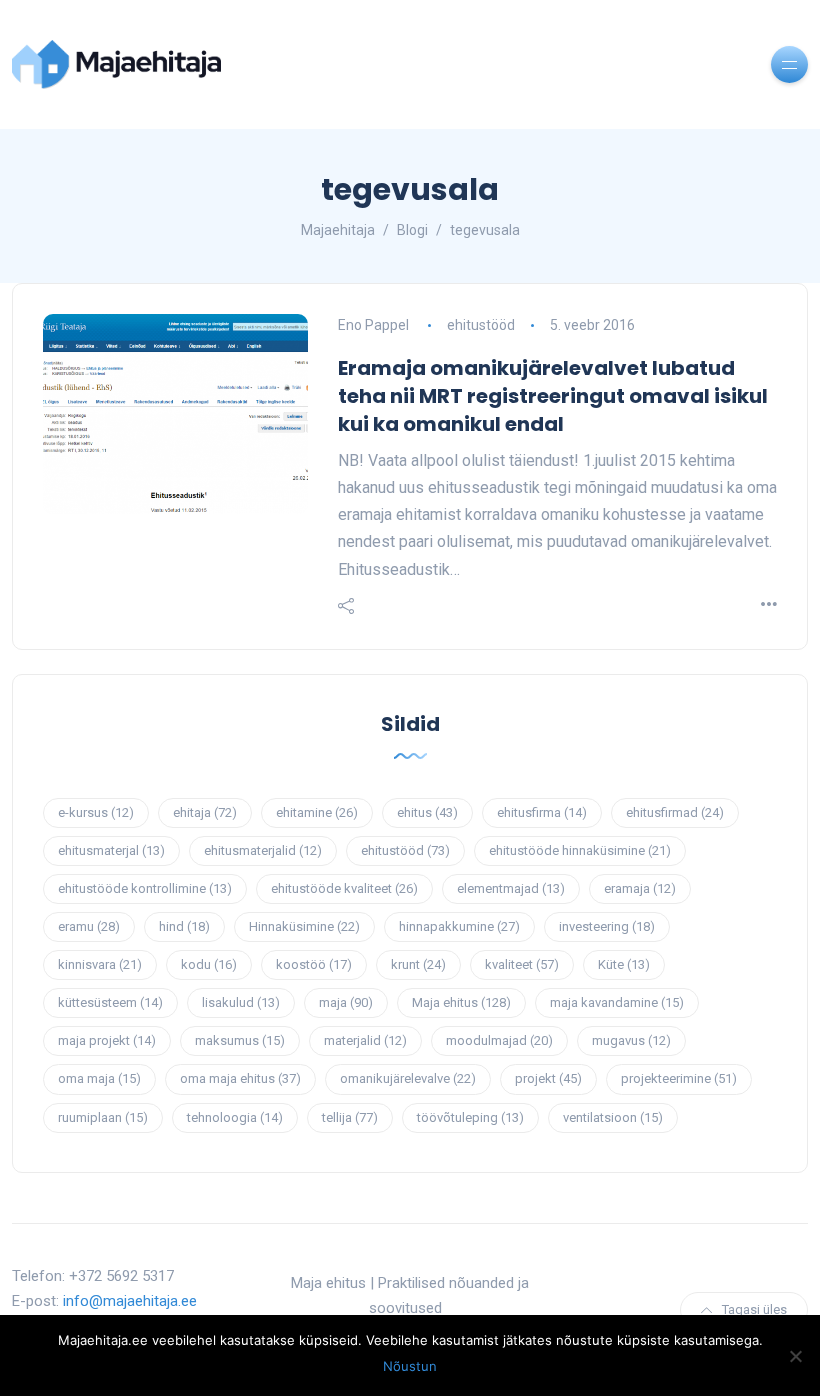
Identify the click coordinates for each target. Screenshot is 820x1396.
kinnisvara (100, 964)
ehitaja (205, 812)
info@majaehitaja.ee (130, 1301)
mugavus (631, 1040)
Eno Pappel (373, 325)
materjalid (365, 1040)
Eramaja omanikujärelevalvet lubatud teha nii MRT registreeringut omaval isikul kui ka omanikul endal (553, 396)
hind (184, 926)
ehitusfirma (542, 812)
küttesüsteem (110, 1002)
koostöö (314, 964)
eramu (89, 926)
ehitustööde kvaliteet (344, 888)
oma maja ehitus (240, 1078)
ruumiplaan (103, 1117)
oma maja (99, 1078)
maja (346, 1002)
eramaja (640, 888)
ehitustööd (481, 325)
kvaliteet (522, 964)
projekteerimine (679, 1078)
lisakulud (241, 1002)
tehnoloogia (235, 1117)
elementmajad (511, 888)
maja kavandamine (617, 1002)
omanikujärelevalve (408, 1078)
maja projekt (107, 1040)
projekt (548, 1078)
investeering (607, 926)
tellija (350, 1117)
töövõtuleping (470, 1117)
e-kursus (96, 812)
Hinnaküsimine (304, 926)
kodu (209, 964)
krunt (418, 964)
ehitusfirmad (675, 812)
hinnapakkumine (459, 926)
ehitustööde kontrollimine (145, 888)
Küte (624, 964)
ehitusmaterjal (111, 850)
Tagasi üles (754, 1309)
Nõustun (410, 1366)
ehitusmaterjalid (263, 850)
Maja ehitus (461, 1002)
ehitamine (317, 812)
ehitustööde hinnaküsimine (580, 850)
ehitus (427, 812)
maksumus (240, 1040)
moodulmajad (499, 1040)
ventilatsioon (613, 1117)
